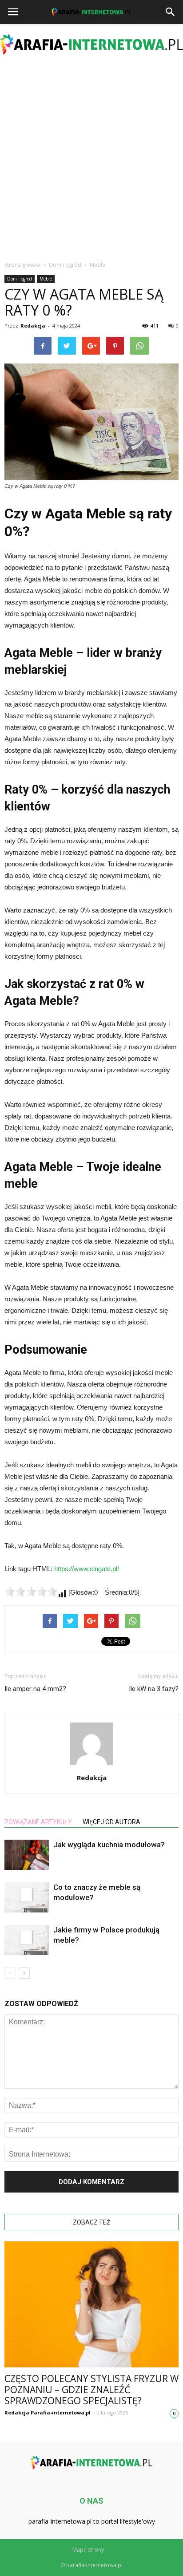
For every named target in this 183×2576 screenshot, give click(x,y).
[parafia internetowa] (91, 44)
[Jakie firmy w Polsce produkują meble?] (27, 1940)
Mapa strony (88, 2550)
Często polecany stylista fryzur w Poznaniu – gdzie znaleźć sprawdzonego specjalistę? (91, 2390)
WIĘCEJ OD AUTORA (111, 1822)
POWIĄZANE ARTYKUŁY (38, 1822)
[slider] (31, 1592)
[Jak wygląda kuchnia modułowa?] (27, 1855)
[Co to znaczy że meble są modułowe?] (27, 1898)
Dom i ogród (20, 279)
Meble (46, 279)
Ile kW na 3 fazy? (154, 1689)
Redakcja (33, 326)
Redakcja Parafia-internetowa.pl (48, 2412)
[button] (171, 12)
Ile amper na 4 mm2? (35, 1689)
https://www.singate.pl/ (87, 1569)
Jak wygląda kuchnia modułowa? (109, 1845)
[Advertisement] (91, 160)
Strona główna (22, 265)
